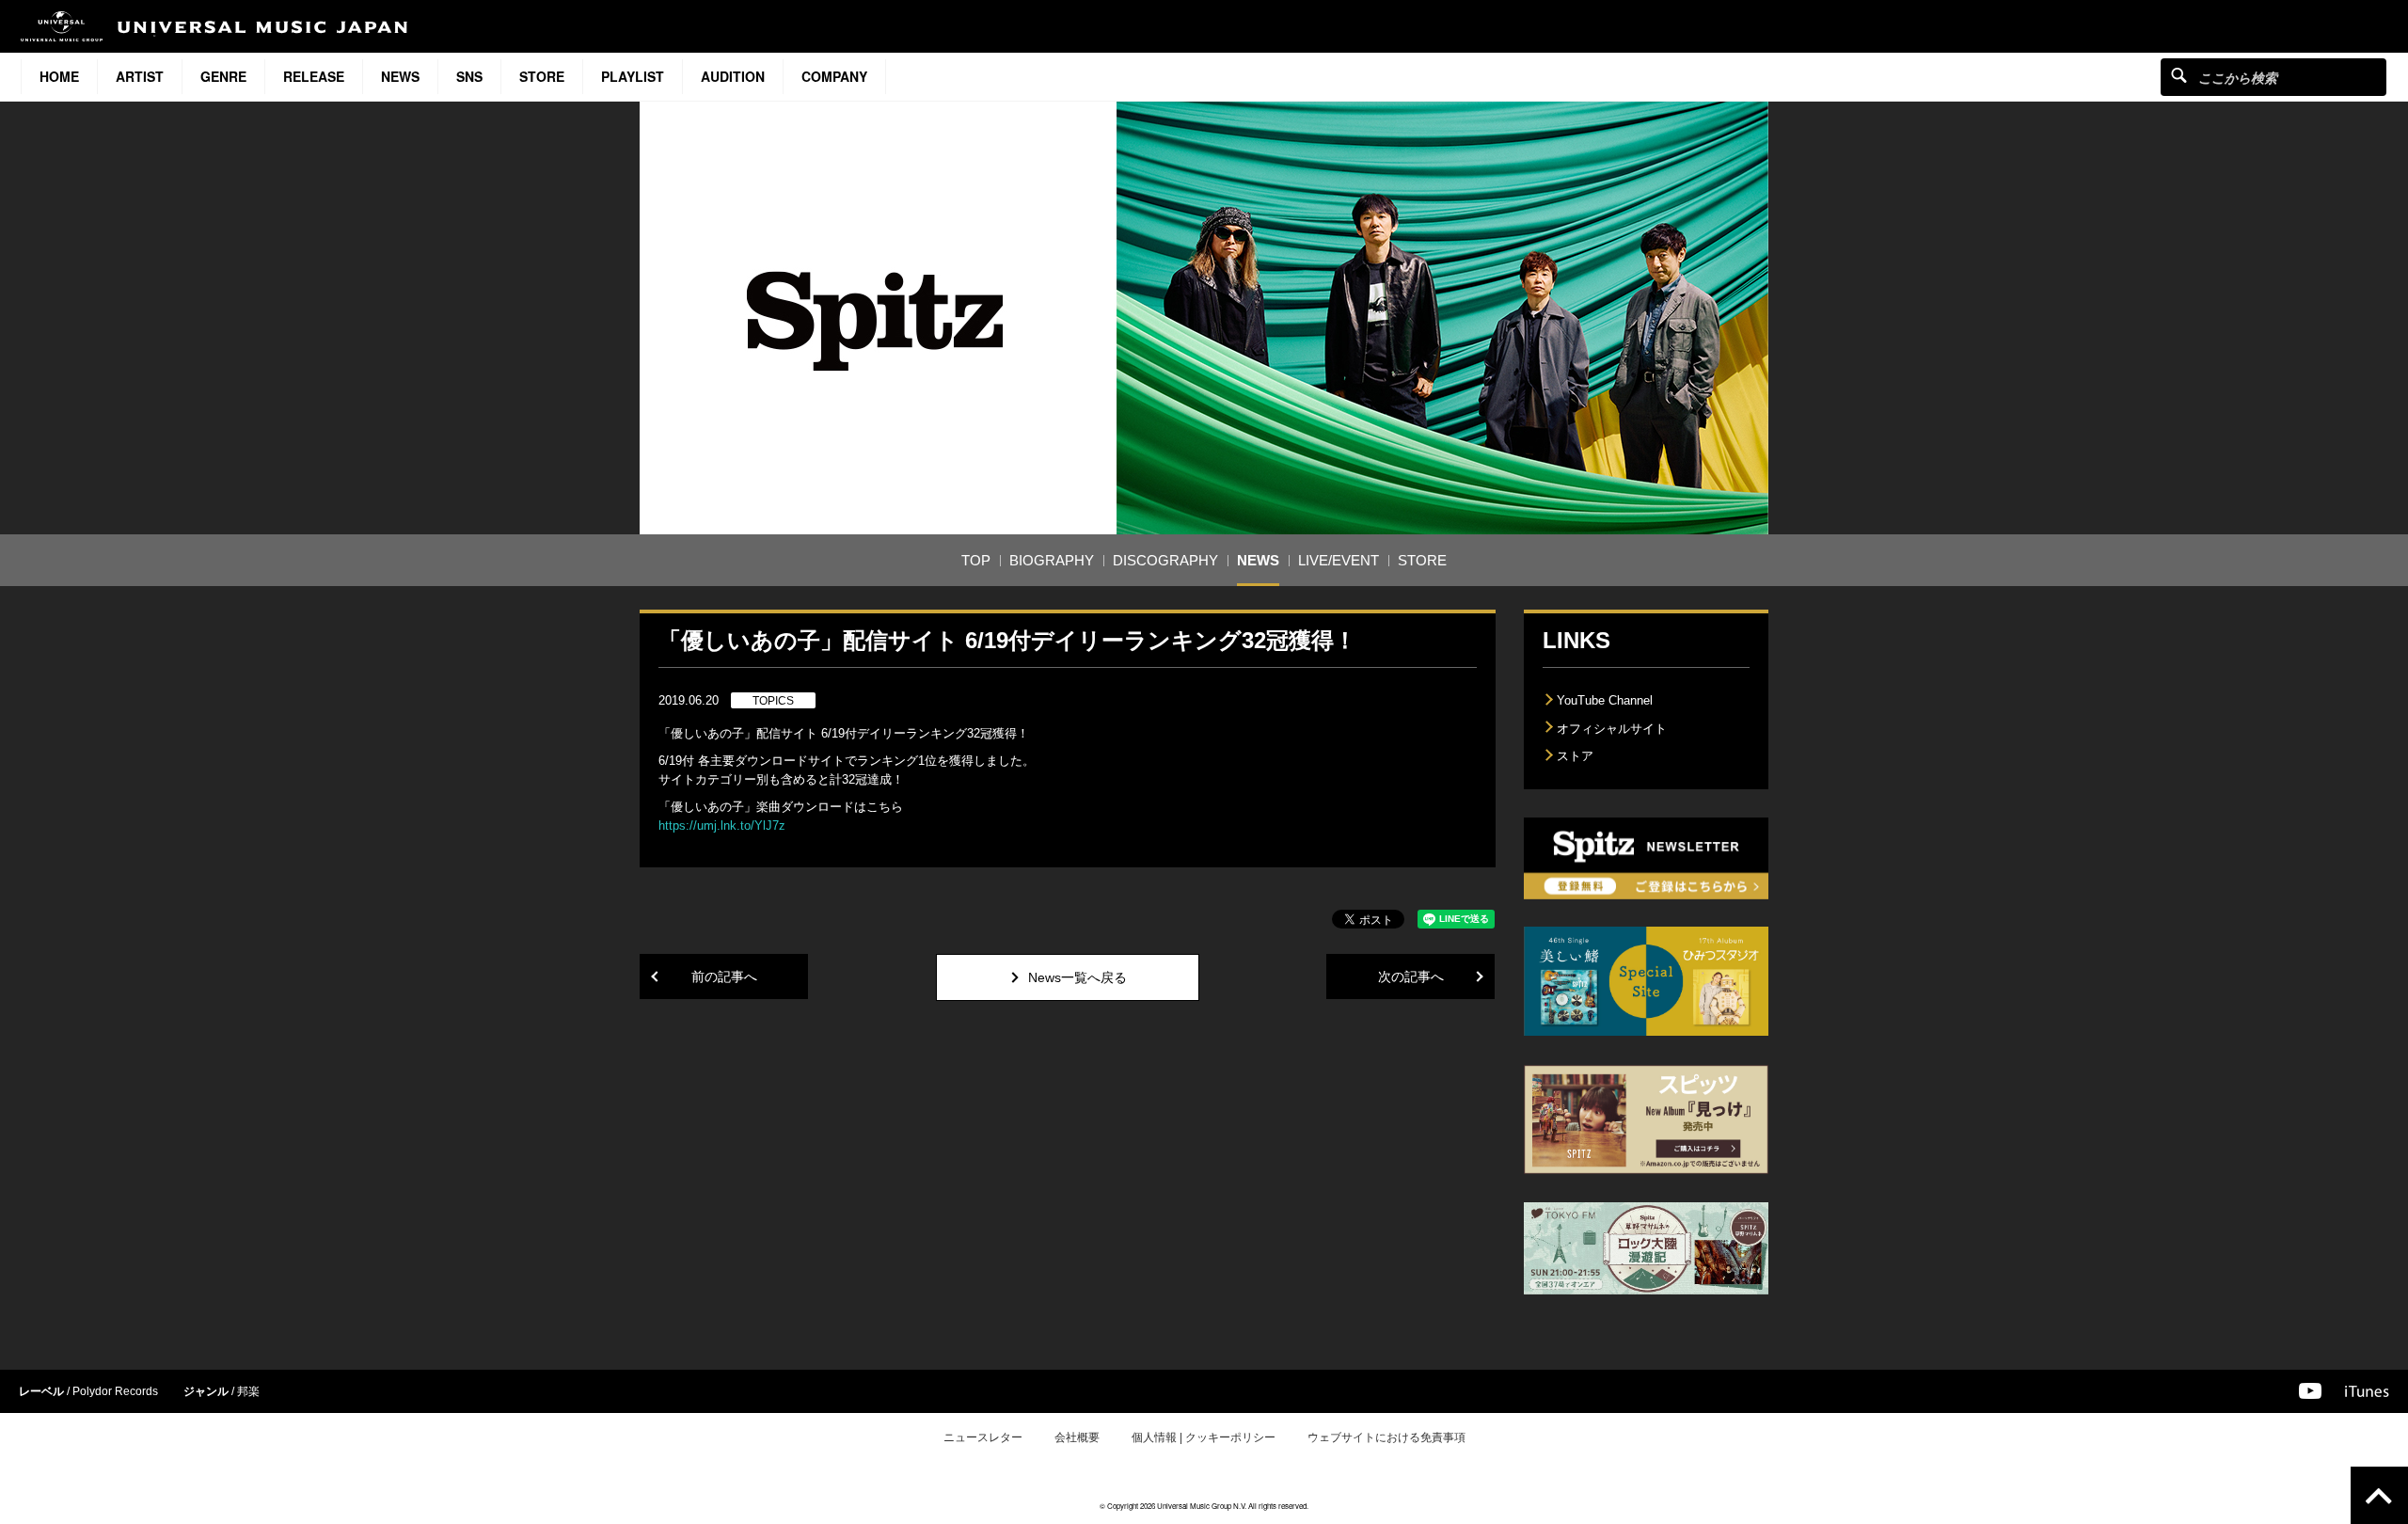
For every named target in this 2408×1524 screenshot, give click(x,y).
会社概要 (1077, 1437)
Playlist (633, 76)
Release (314, 76)
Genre (223, 76)
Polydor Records (115, 1391)
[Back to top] (2379, 1495)
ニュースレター (983, 1437)
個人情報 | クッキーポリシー (1204, 1437)
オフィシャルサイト (1612, 729)
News (400, 76)
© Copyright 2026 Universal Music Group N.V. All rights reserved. (1204, 1506)
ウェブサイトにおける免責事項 (1386, 1437)
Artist (140, 76)
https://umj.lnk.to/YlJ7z (722, 825)
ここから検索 (2179, 75)
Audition (733, 76)
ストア (1575, 756)
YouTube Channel (1605, 700)
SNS (469, 76)
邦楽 (248, 1391)
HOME (59, 76)
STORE (542, 76)
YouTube (2310, 1391)
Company (834, 76)
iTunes (2367, 1391)
